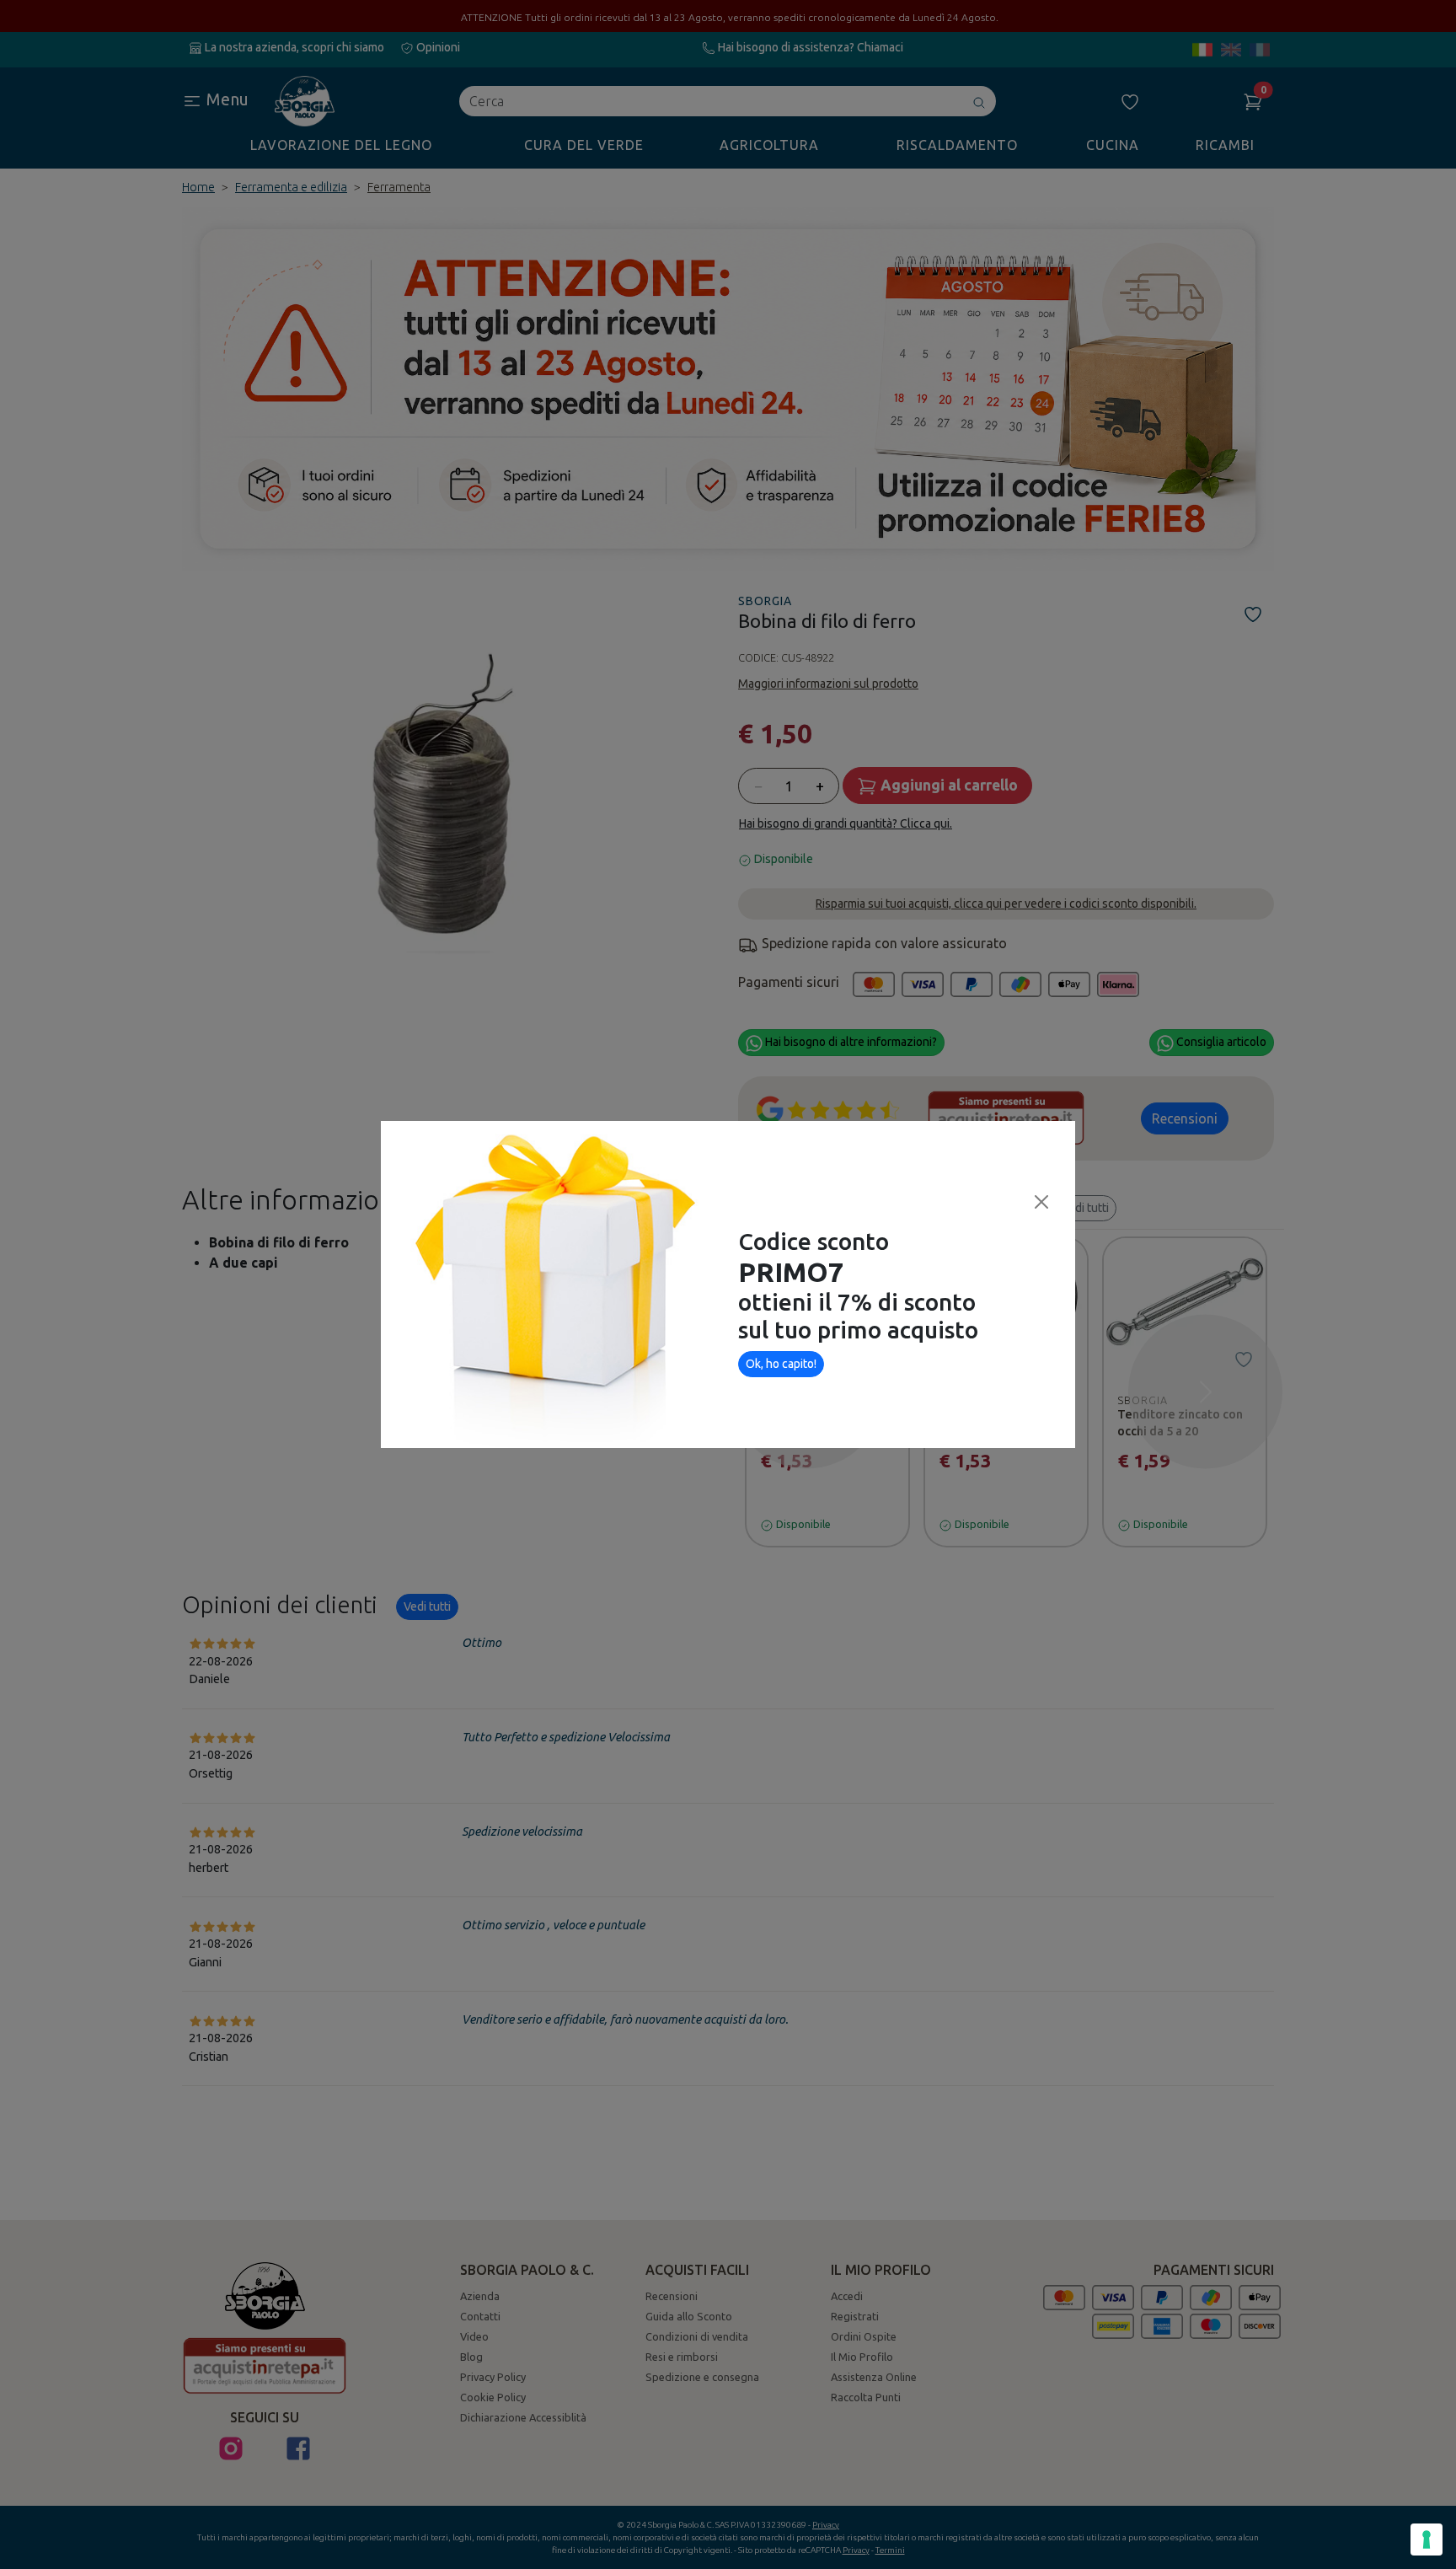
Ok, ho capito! (781, 1364)
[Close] (1041, 1202)
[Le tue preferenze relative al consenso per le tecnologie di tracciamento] (1427, 2540)
